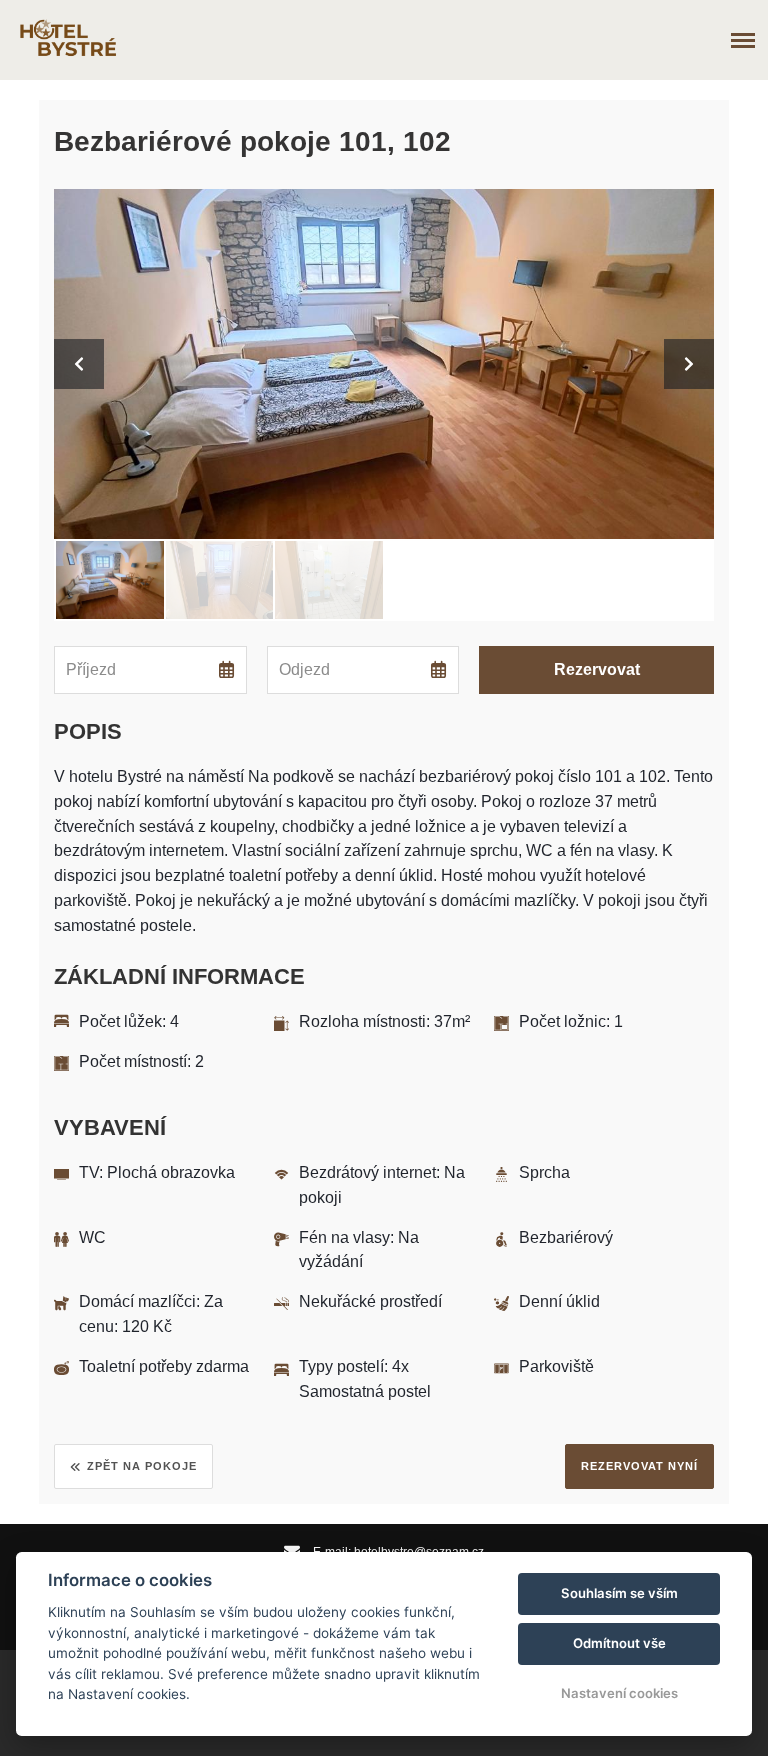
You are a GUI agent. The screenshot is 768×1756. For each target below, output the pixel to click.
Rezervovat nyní (639, 1466)
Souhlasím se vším (619, 1593)
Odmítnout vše (619, 1643)
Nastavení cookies (619, 1693)
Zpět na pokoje (142, 1466)
